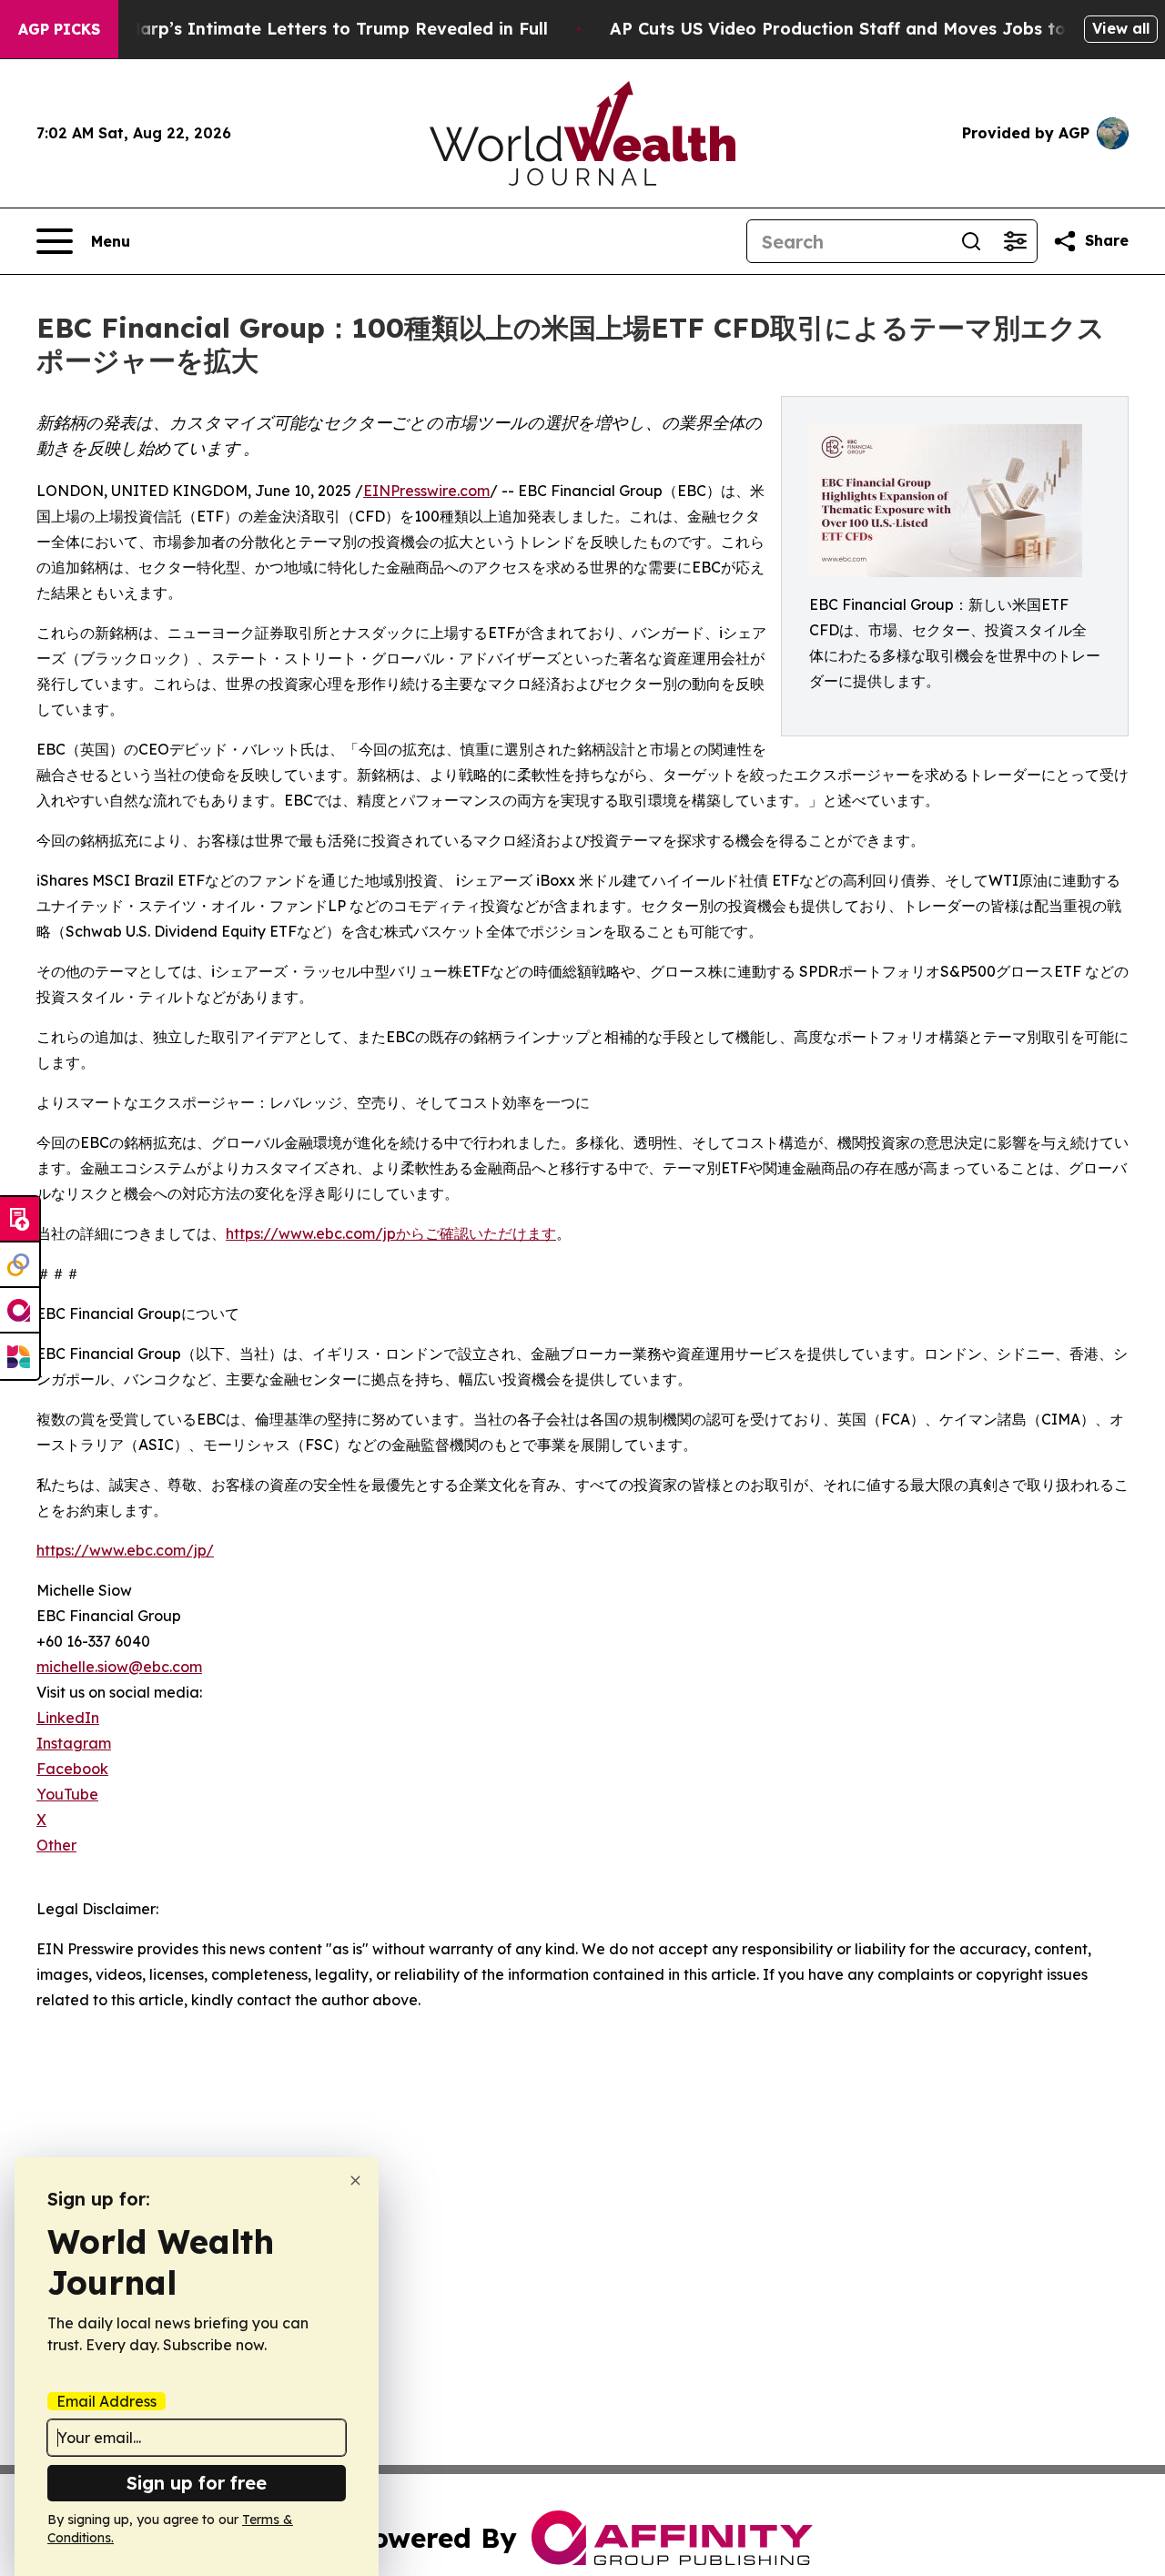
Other (56, 1845)
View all (1121, 28)
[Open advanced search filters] (1015, 241)
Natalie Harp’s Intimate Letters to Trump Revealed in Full (304, 29)
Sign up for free (197, 2483)
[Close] (355, 2180)
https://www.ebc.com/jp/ (125, 1550)
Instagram (74, 1743)
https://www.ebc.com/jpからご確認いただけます (391, 1233)
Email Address (106, 2401)
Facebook (72, 1769)
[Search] (971, 241)
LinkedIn (68, 1718)
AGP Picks (59, 29)
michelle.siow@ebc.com (119, 1667)
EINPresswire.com (426, 491)
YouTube (67, 1794)
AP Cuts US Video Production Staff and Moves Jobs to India (863, 29)
